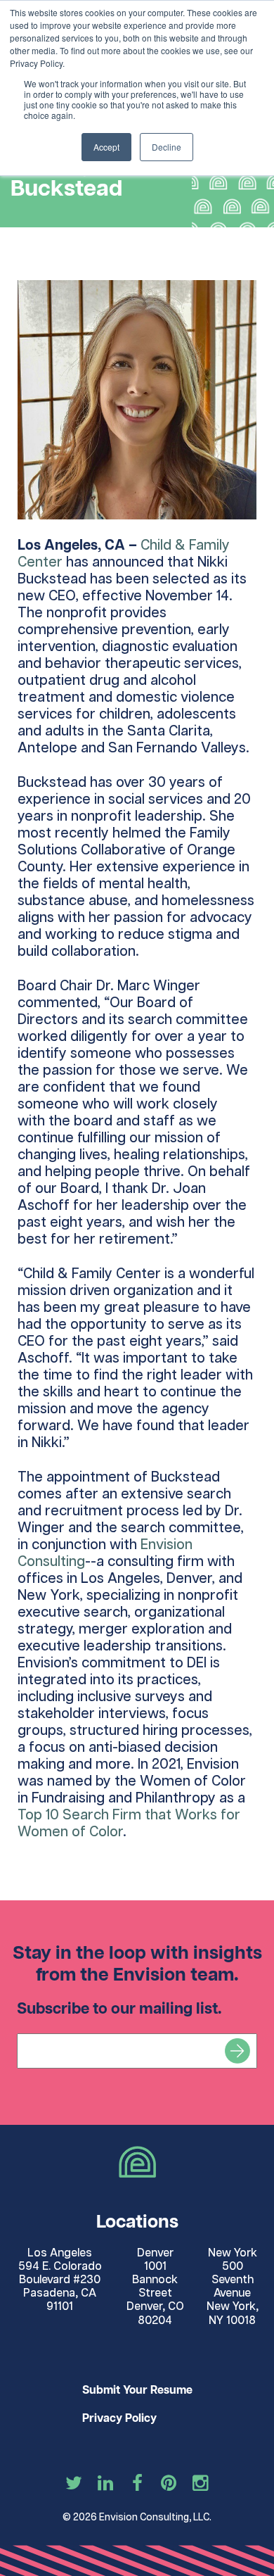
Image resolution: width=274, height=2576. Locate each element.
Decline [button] (167, 147)
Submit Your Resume (137, 2391)
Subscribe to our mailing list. (119, 2009)
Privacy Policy (119, 2419)
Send (237, 2051)
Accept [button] (106, 147)
